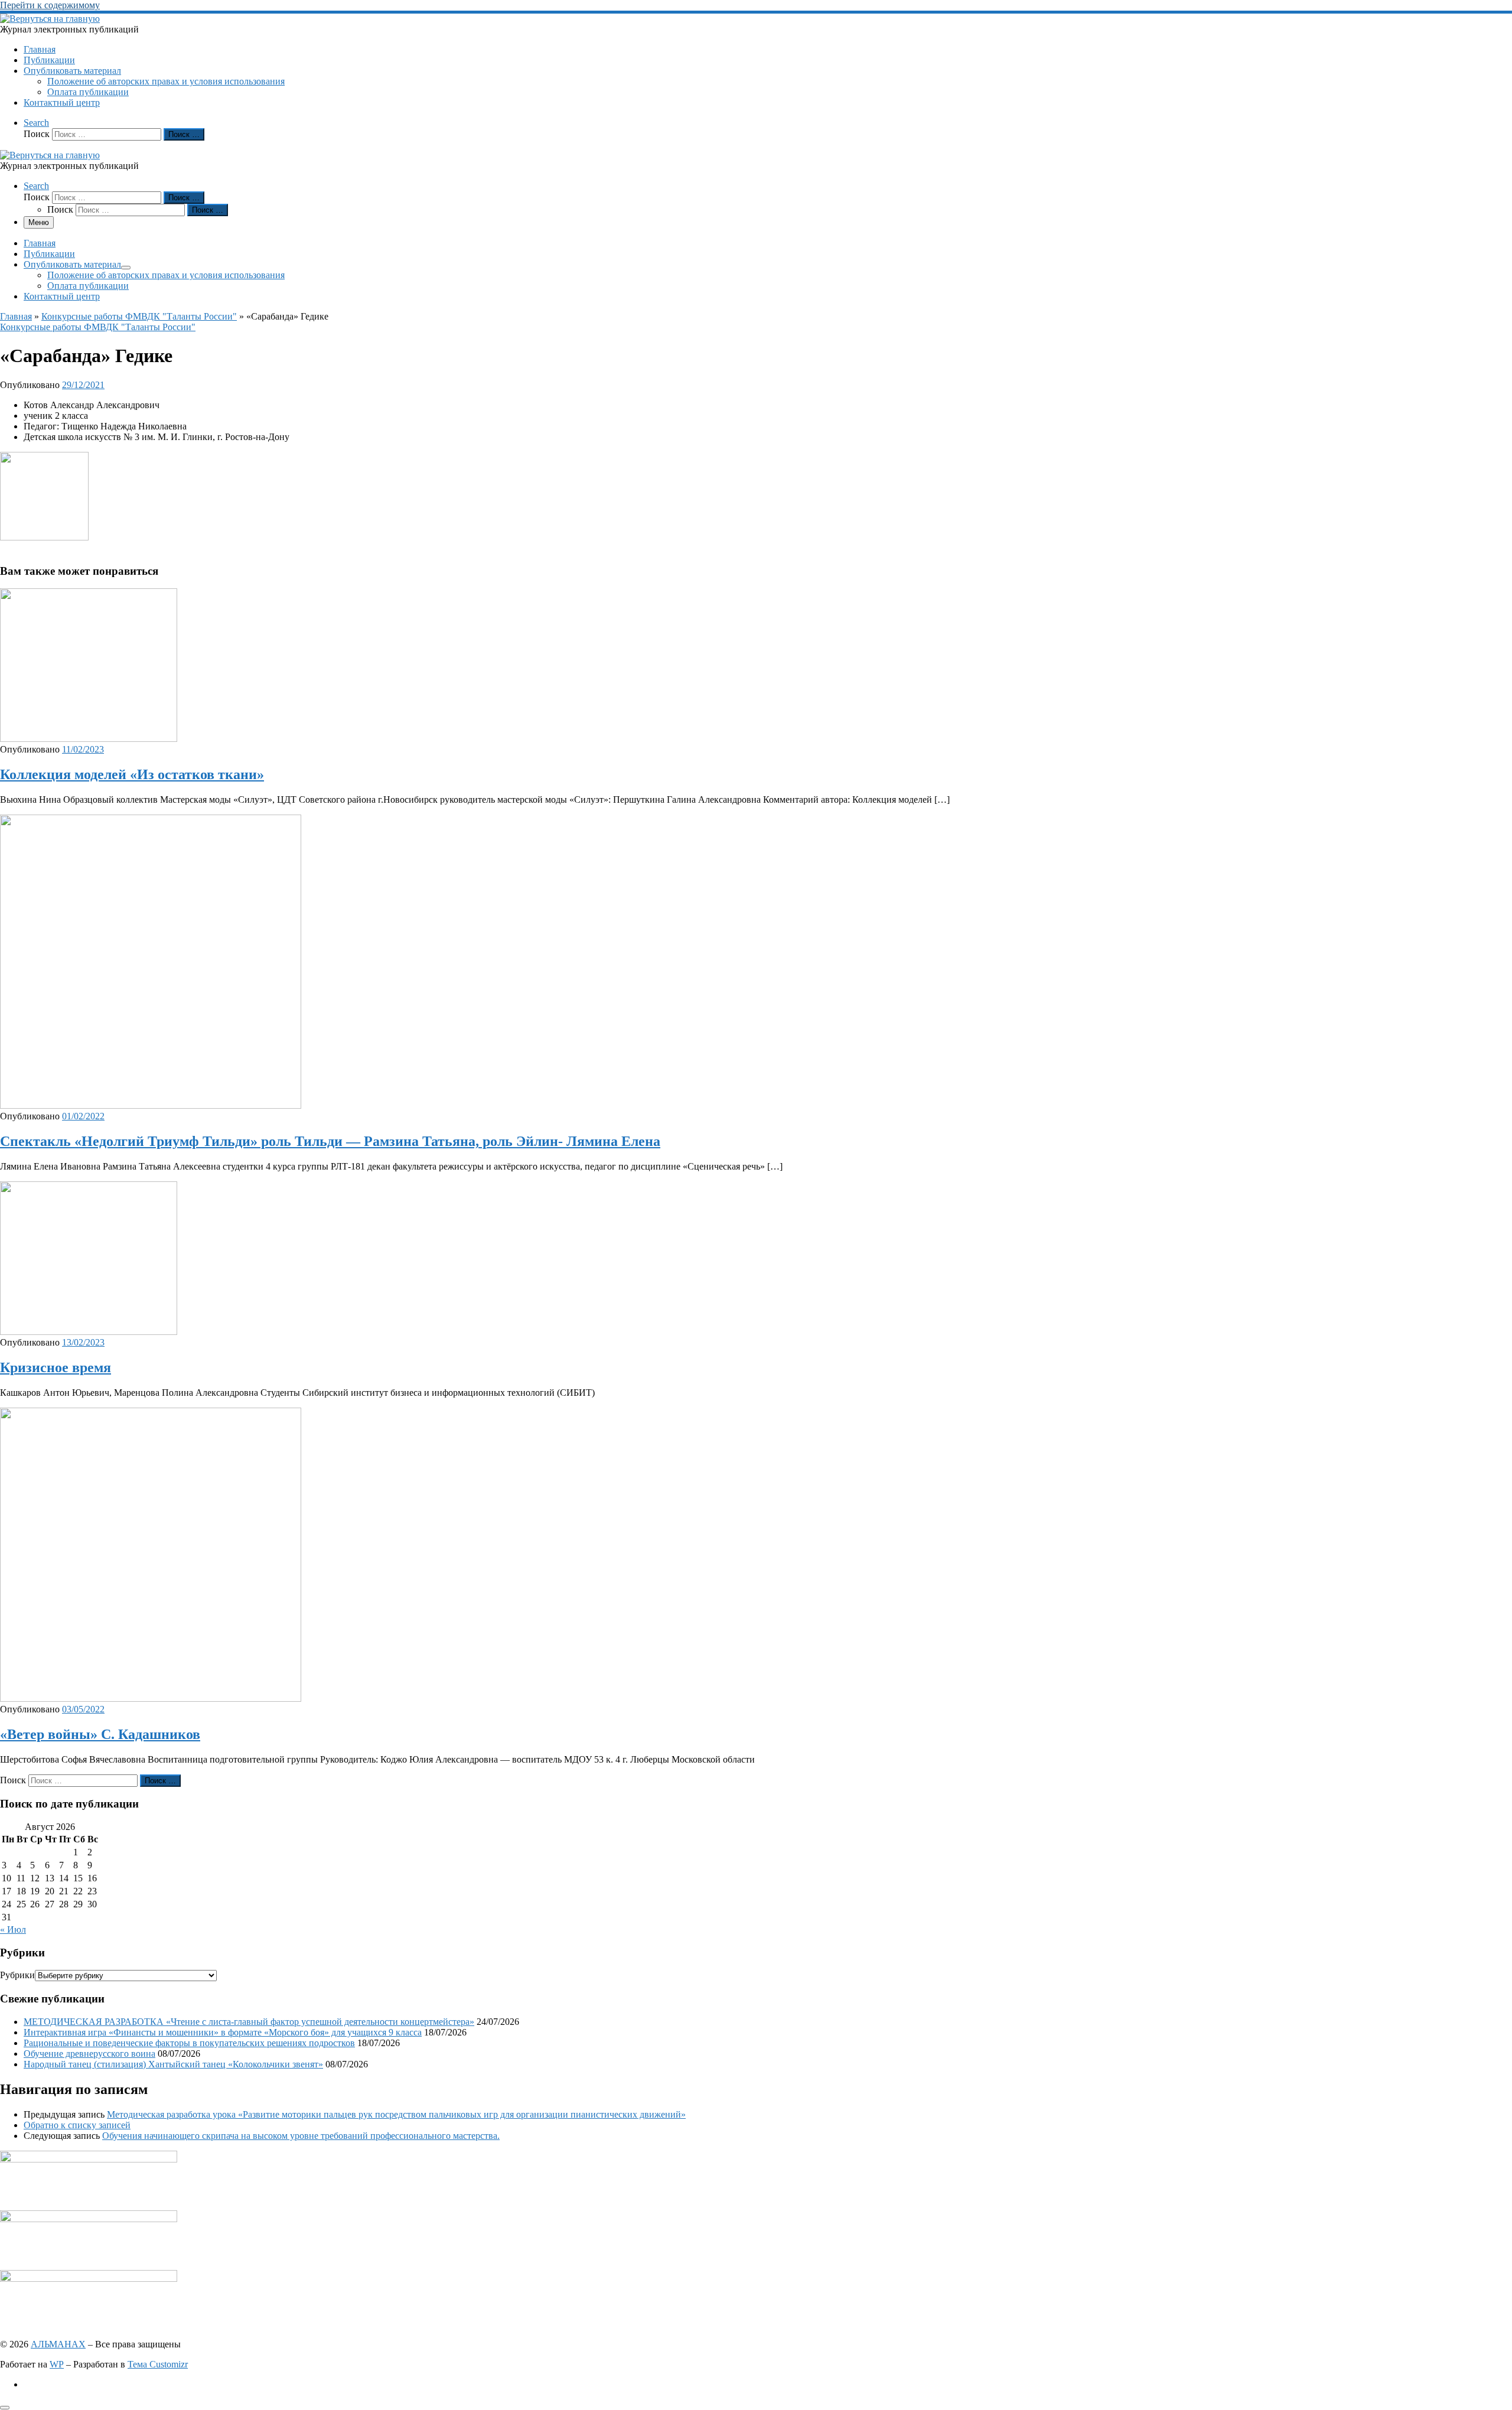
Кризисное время (56, 1367)
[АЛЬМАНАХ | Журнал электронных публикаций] (50, 19)
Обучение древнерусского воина (89, 2054)
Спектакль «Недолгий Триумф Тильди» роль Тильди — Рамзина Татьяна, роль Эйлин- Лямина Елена (330, 1141)
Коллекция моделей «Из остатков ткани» (132, 774)
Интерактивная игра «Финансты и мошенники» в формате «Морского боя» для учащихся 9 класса (223, 2032)
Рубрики (17, 1975)
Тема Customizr (158, 2364)
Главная (16, 316)
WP (57, 2364)
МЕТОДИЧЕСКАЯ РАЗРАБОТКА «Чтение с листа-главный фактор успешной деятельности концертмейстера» (249, 2022)
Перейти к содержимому (50, 5)
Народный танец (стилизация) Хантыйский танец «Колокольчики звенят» (173, 2064)
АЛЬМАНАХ (58, 2344)
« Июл (13, 1929)
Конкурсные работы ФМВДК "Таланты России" (139, 316)
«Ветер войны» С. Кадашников (100, 1734)
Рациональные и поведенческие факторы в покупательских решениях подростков (189, 2043)
